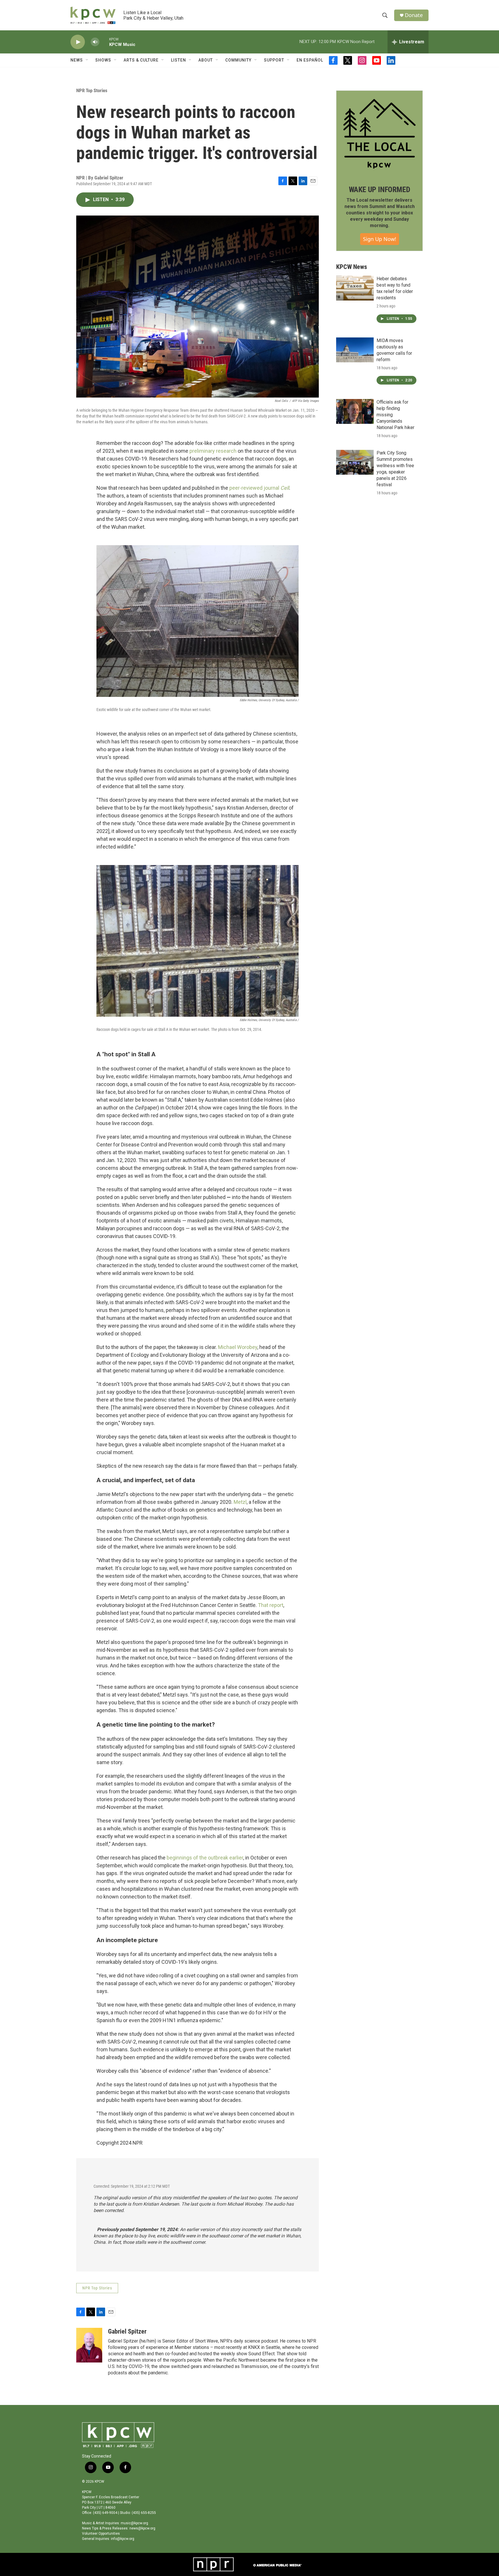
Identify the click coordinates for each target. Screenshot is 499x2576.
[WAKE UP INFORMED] (379, 134)
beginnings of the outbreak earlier (205, 1858)
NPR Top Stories (92, 90)
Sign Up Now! (380, 239)
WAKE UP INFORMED (380, 190)
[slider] (104, 42)
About (206, 60)
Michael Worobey (238, 1347)
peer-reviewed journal (259, 488)
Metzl (240, 1502)
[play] (78, 42)
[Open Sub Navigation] (87, 60)
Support (274, 60)
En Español (310, 60)
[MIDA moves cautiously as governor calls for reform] (355, 350)
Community (238, 60)
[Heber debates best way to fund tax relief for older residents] (355, 288)
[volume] (95, 42)
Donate (414, 15)
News (77, 60)
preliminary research (213, 451)
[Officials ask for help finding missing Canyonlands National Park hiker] (355, 411)
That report (271, 1605)
